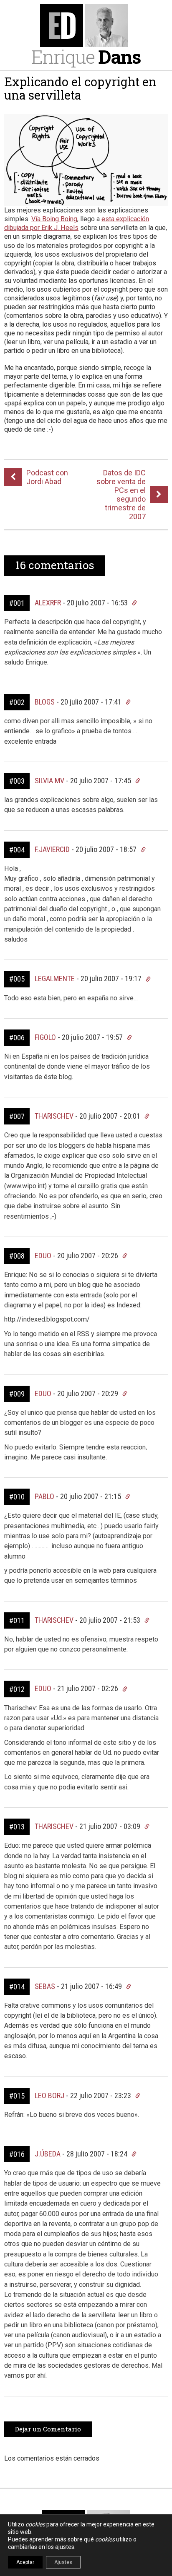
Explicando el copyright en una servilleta (80, 88)
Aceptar (25, 2562)
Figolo (45, 1037)
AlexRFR (48, 603)
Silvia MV (49, 781)
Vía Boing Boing (54, 219)
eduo (43, 1256)
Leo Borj (49, 2095)
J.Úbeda (48, 2154)
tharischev (54, 1116)
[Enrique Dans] (86, 26)
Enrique (86, 56)
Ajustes (63, 2562)
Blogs (45, 702)
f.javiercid (52, 849)
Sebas (45, 1986)
